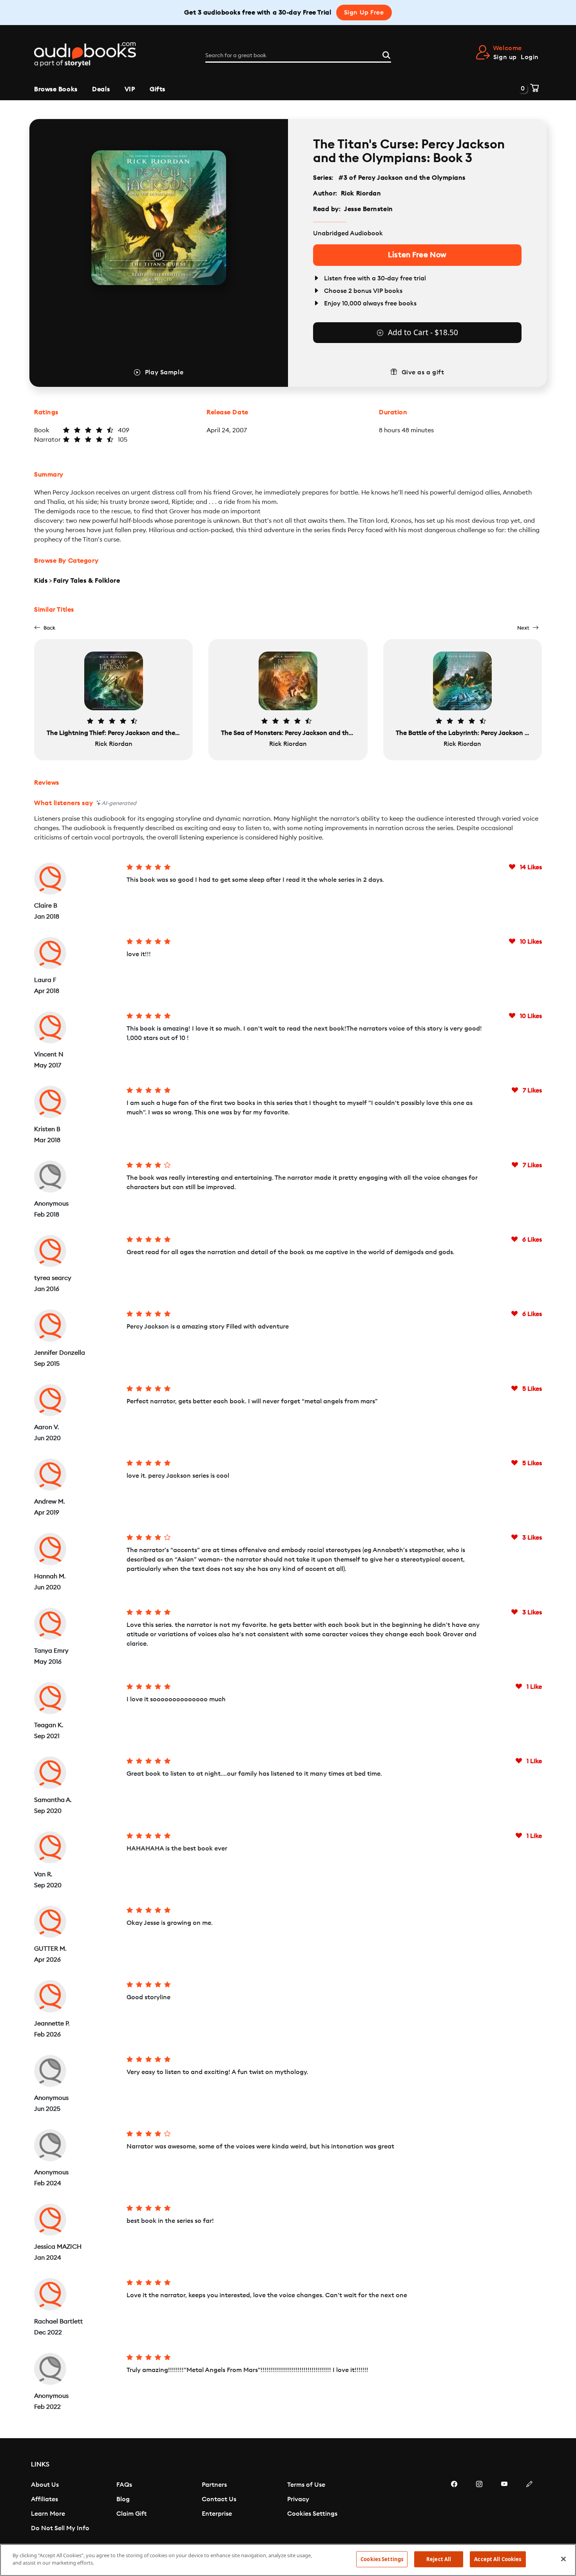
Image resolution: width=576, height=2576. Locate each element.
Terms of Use (306, 2485)
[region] (288, 2560)
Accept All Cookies (498, 2559)
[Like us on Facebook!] (454, 2507)
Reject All (439, 2559)
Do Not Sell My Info (60, 2528)
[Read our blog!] (529, 2507)
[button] (45, 628)
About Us (45, 2485)
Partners (214, 2485)
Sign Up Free (364, 13)
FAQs (124, 2485)
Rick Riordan (361, 193)
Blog (123, 2499)
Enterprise (217, 2514)
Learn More (48, 2514)
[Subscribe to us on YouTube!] (504, 2507)
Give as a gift (423, 372)
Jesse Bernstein (368, 209)
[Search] (386, 54)
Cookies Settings (312, 2514)
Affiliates (44, 2499)
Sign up (505, 57)
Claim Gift (131, 2514)
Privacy (298, 2499)
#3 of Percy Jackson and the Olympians (402, 178)
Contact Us (219, 2499)
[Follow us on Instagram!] (479, 2507)
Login (530, 57)
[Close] (563, 2559)
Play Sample (164, 372)
